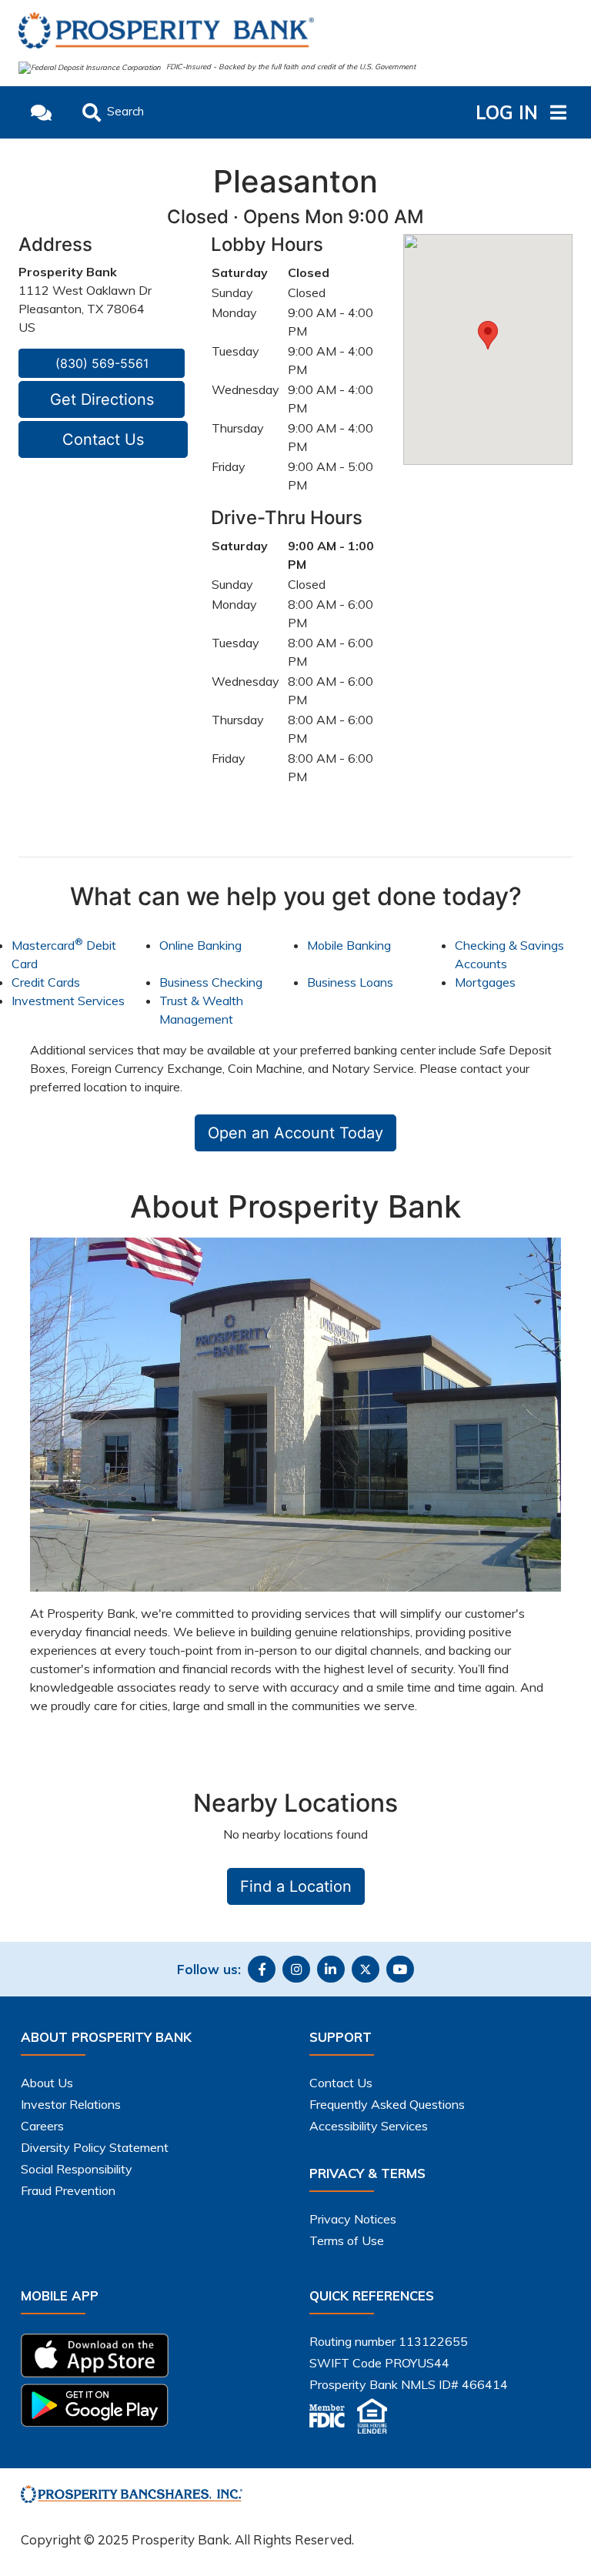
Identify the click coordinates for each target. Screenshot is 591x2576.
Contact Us (103, 439)
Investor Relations (71, 2104)
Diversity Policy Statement (95, 2147)
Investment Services (68, 1001)
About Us (47, 2083)
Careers (42, 2126)
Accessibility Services (369, 2126)
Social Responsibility (77, 2169)
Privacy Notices (353, 2219)
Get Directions (102, 399)
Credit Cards (46, 982)
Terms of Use (347, 2240)
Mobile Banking (349, 945)
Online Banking (200, 945)
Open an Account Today (295, 1133)
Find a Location (296, 1886)
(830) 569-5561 (102, 363)
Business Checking (211, 982)
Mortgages (485, 982)
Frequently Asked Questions (387, 2104)
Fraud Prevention (68, 2190)
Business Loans (350, 982)
